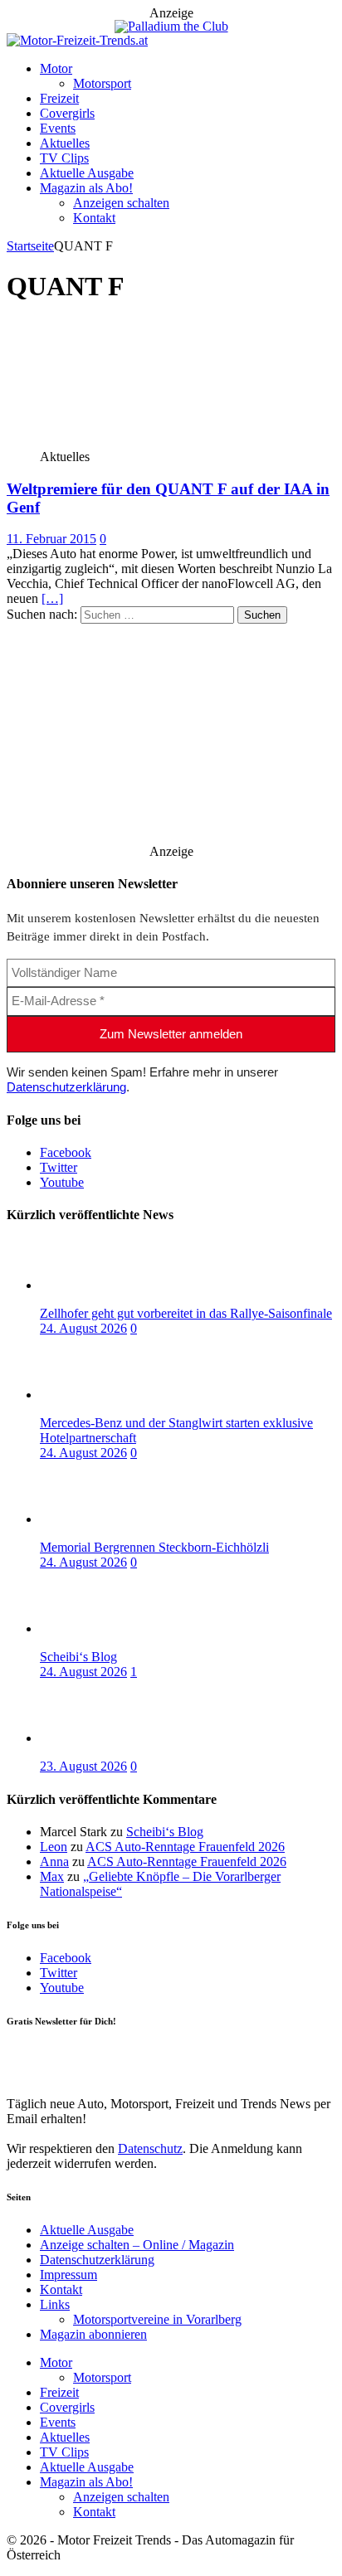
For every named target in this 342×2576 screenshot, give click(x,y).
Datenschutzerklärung (66, 1087)
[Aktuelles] (129, 442)
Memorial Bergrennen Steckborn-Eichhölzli (154, 1547)
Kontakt (94, 218)
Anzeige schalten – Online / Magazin (137, 2245)
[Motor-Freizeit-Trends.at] (77, 40)
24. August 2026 (83, 1328)
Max (52, 1876)
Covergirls (67, 113)
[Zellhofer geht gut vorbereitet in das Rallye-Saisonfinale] (106, 1285)
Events (58, 128)
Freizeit (59, 98)
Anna (54, 1862)
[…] (52, 598)
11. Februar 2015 (51, 539)
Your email (35, 2055)
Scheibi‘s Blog (78, 1657)
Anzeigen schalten (121, 203)
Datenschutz (150, 2148)
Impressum (68, 2275)
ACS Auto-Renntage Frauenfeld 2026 (185, 1847)
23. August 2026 (83, 1766)
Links (55, 2304)
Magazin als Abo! (86, 188)
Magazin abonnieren (93, 2334)
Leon (54, 1847)
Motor (56, 68)
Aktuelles (65, 143)
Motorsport (102, 83)
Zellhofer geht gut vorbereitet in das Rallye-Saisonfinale (186, 1313)
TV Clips (64, 158)
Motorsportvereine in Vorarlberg (157, 2319)
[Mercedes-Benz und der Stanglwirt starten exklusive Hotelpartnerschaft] (106, 1395)
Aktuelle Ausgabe (87, 173)
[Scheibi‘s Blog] (106, 1628)
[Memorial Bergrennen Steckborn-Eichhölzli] (106, 1519)
